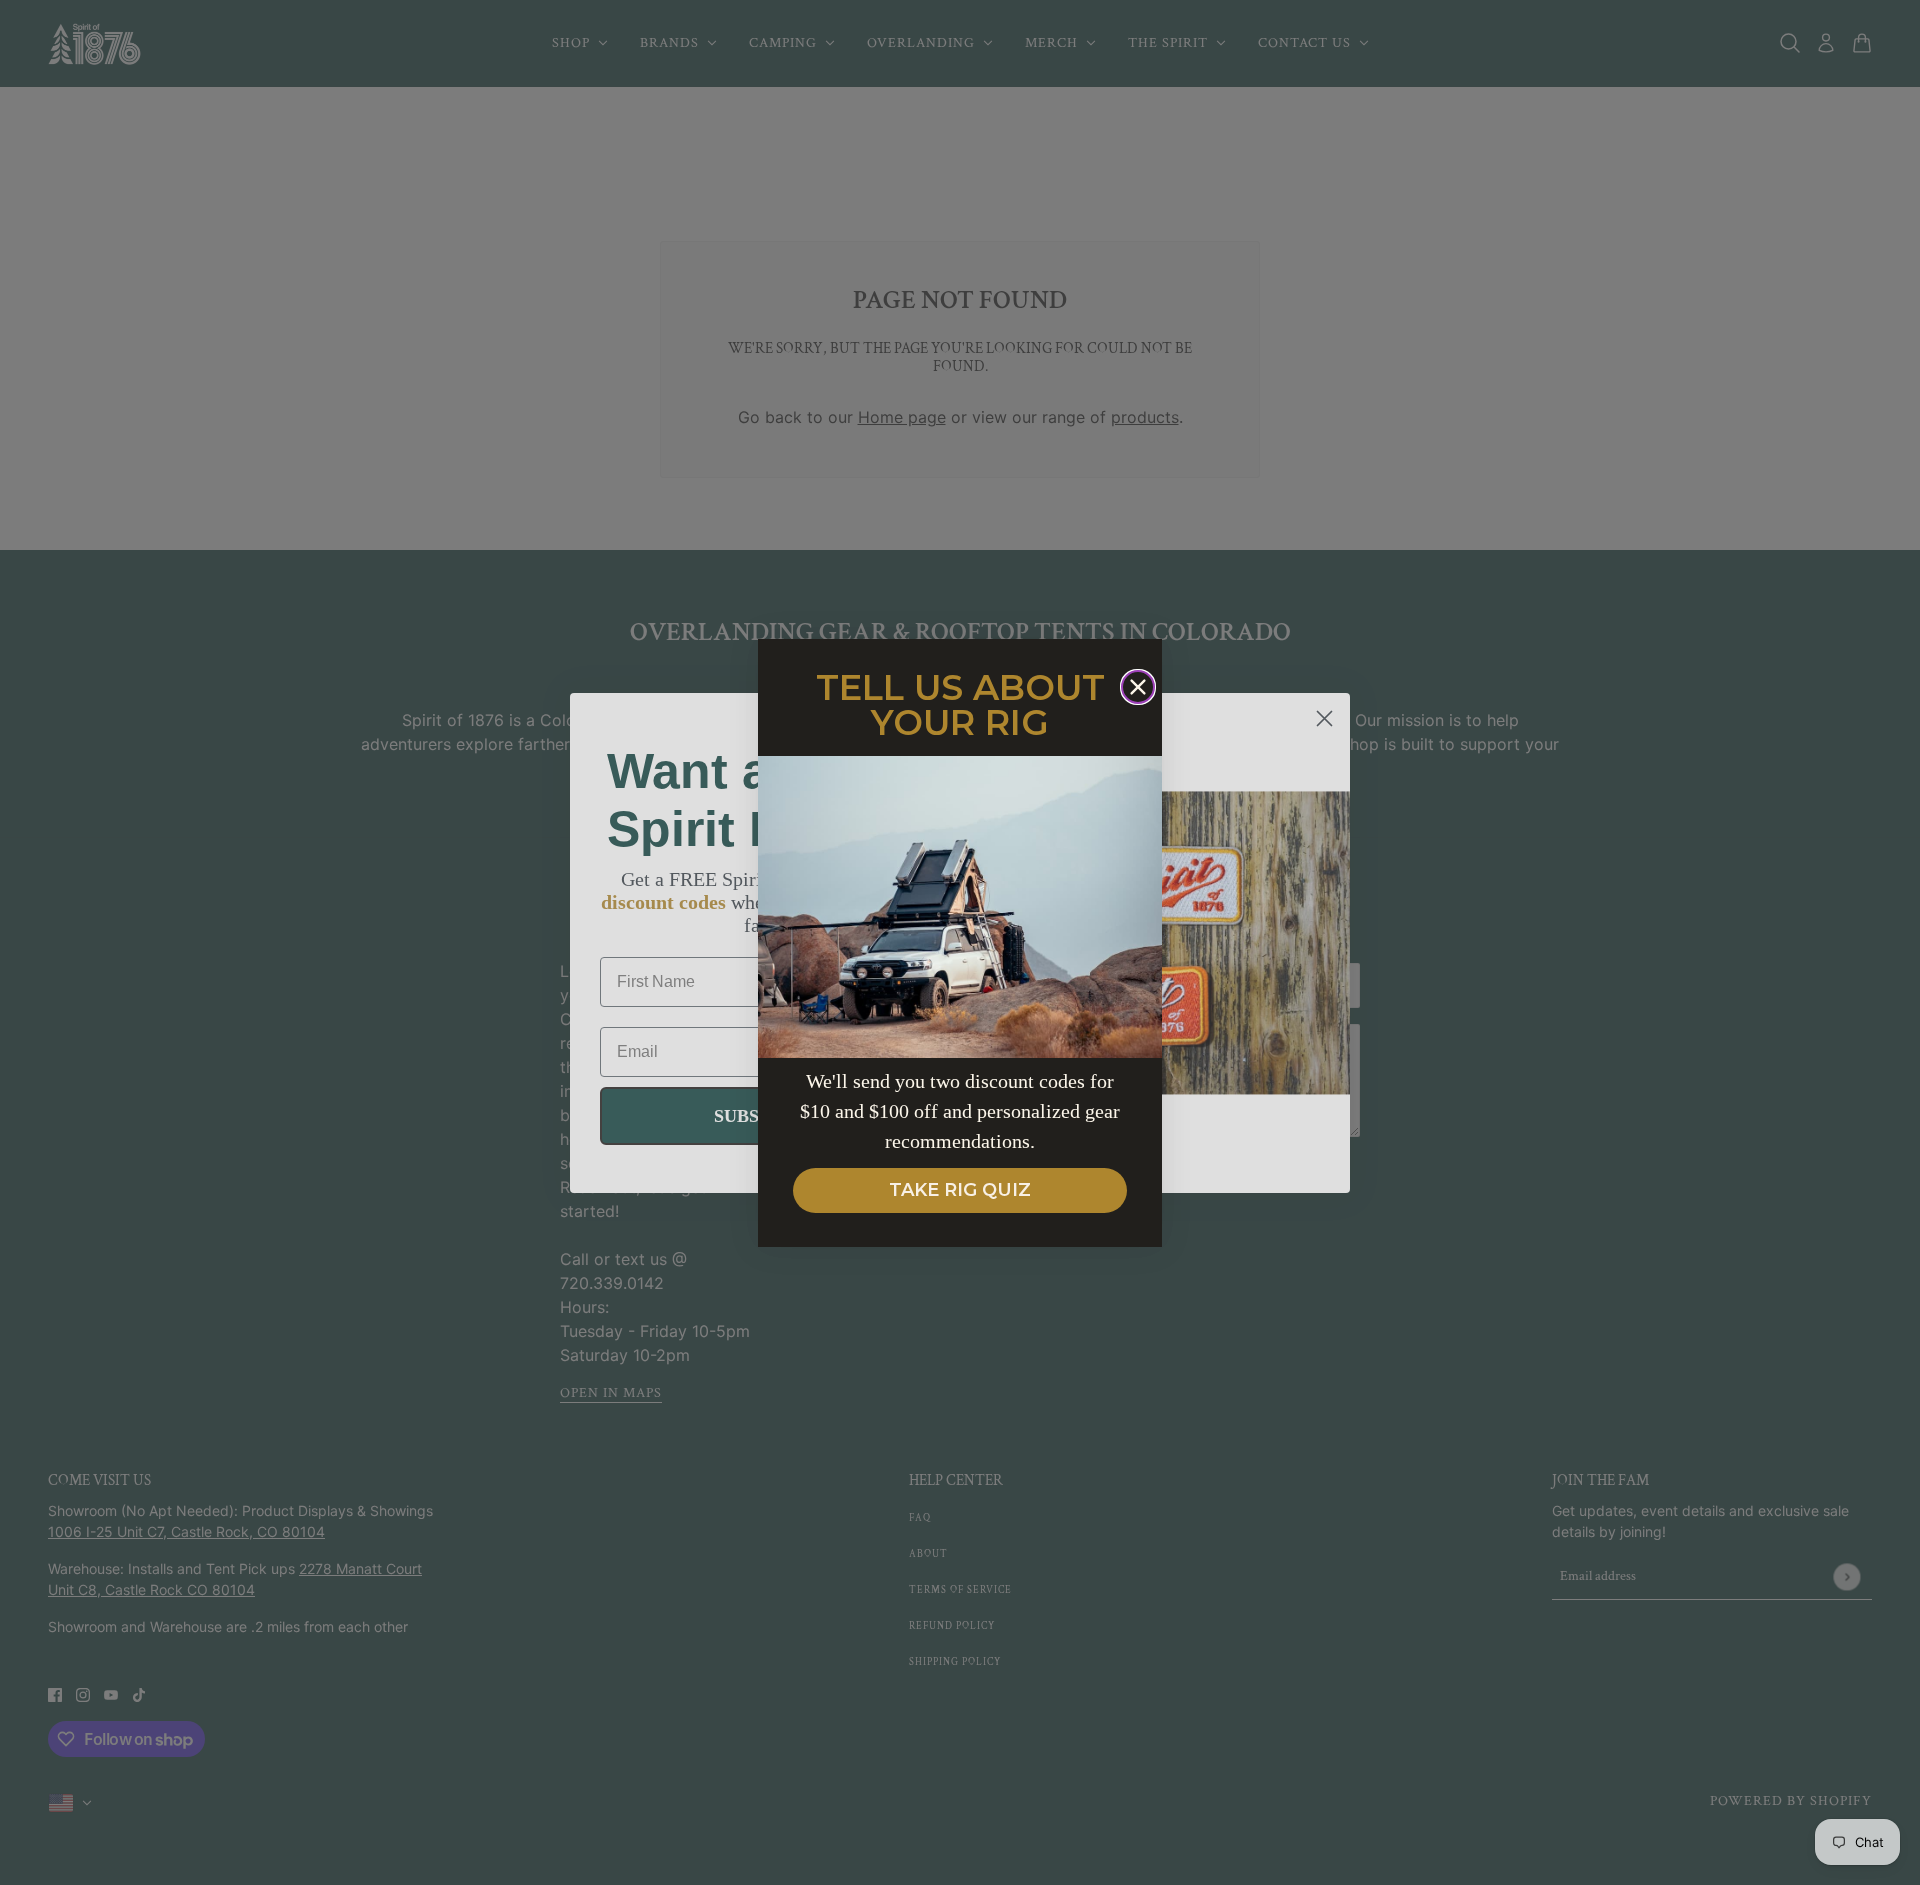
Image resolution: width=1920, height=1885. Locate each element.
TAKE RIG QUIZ (960, 1190)
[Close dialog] (1138, 687)
